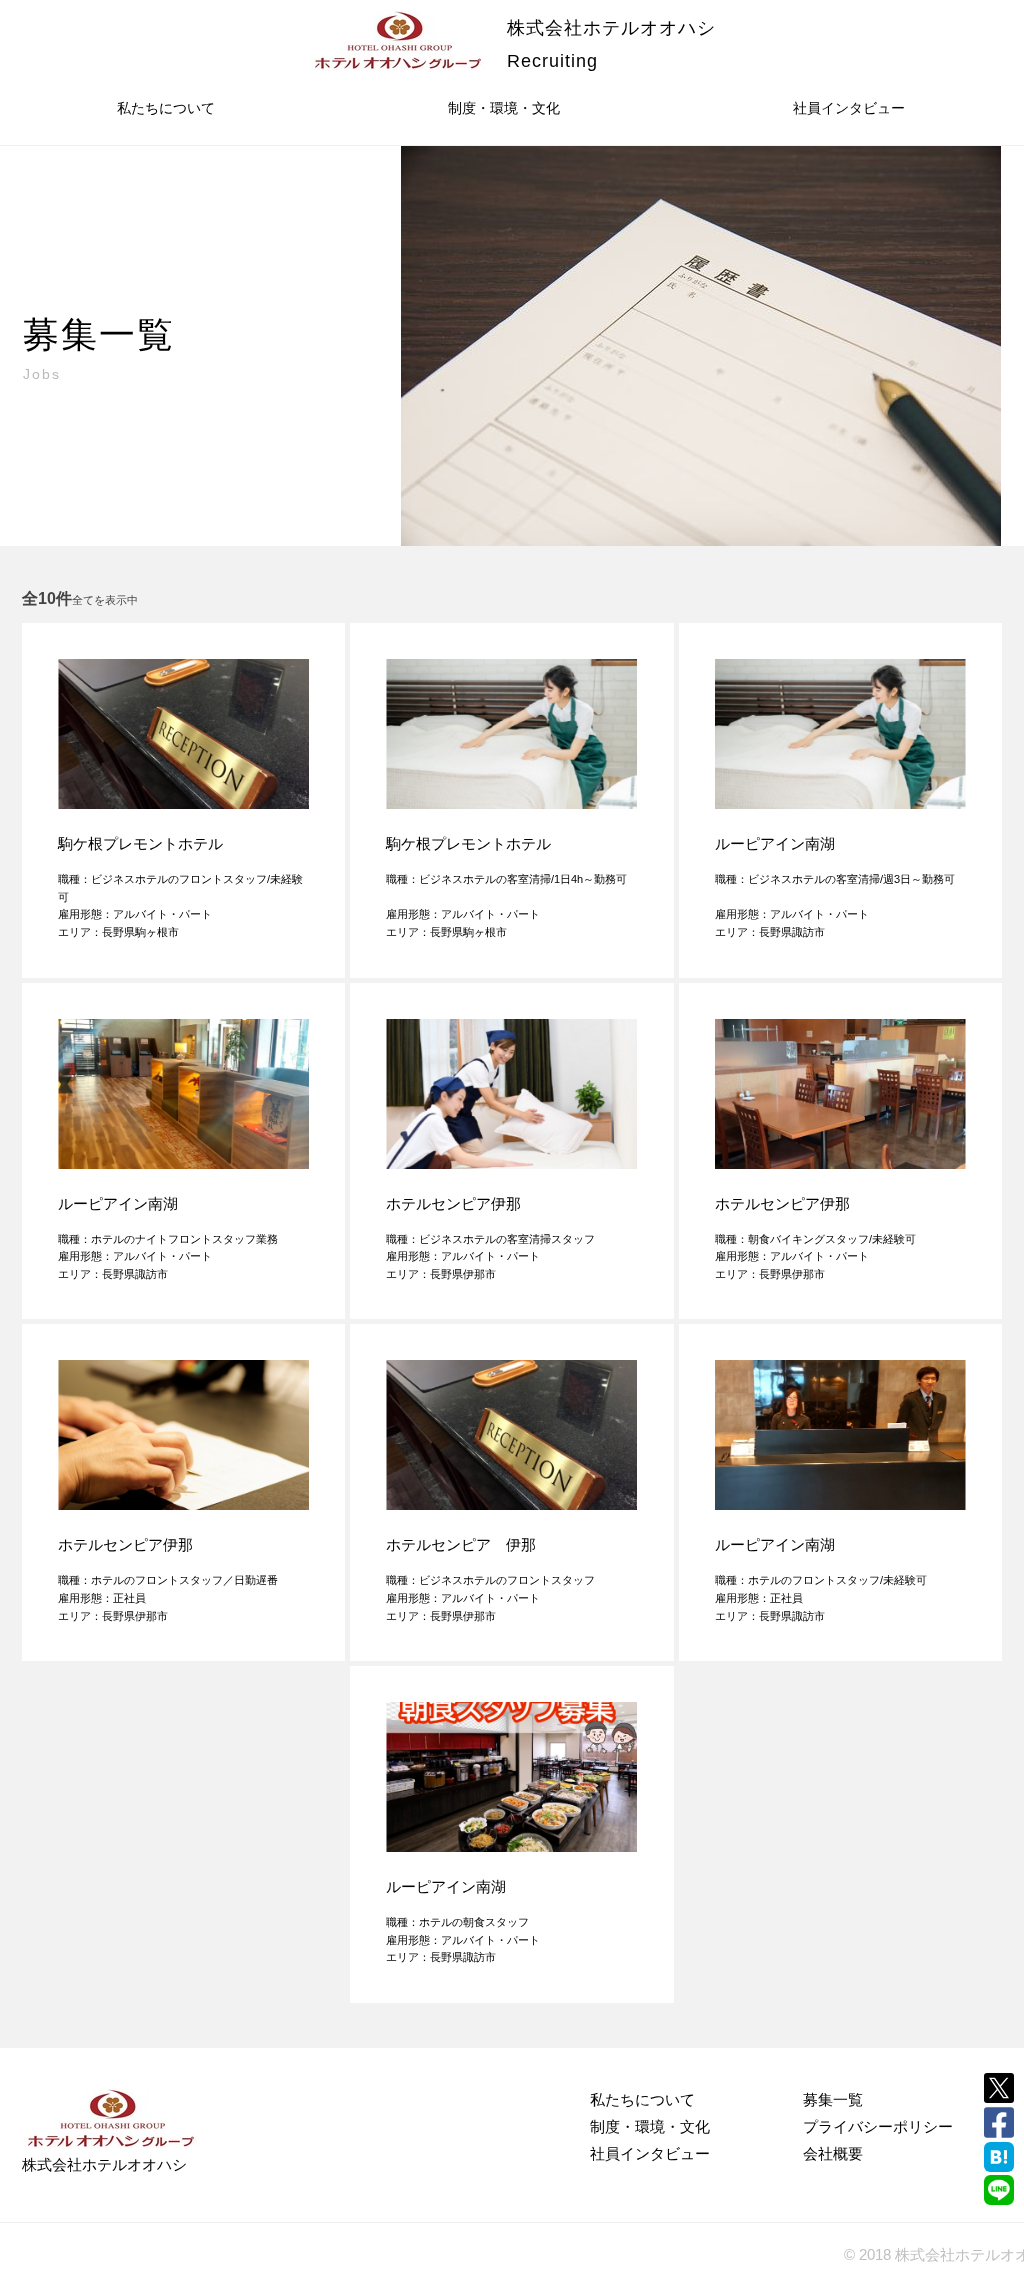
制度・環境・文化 (504, 108)
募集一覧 (833, 2099)
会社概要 (833, 2153)
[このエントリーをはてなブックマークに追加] (999, 2157)
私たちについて (166, 108)
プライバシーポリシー (878, 2126)
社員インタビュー (849, 108)
